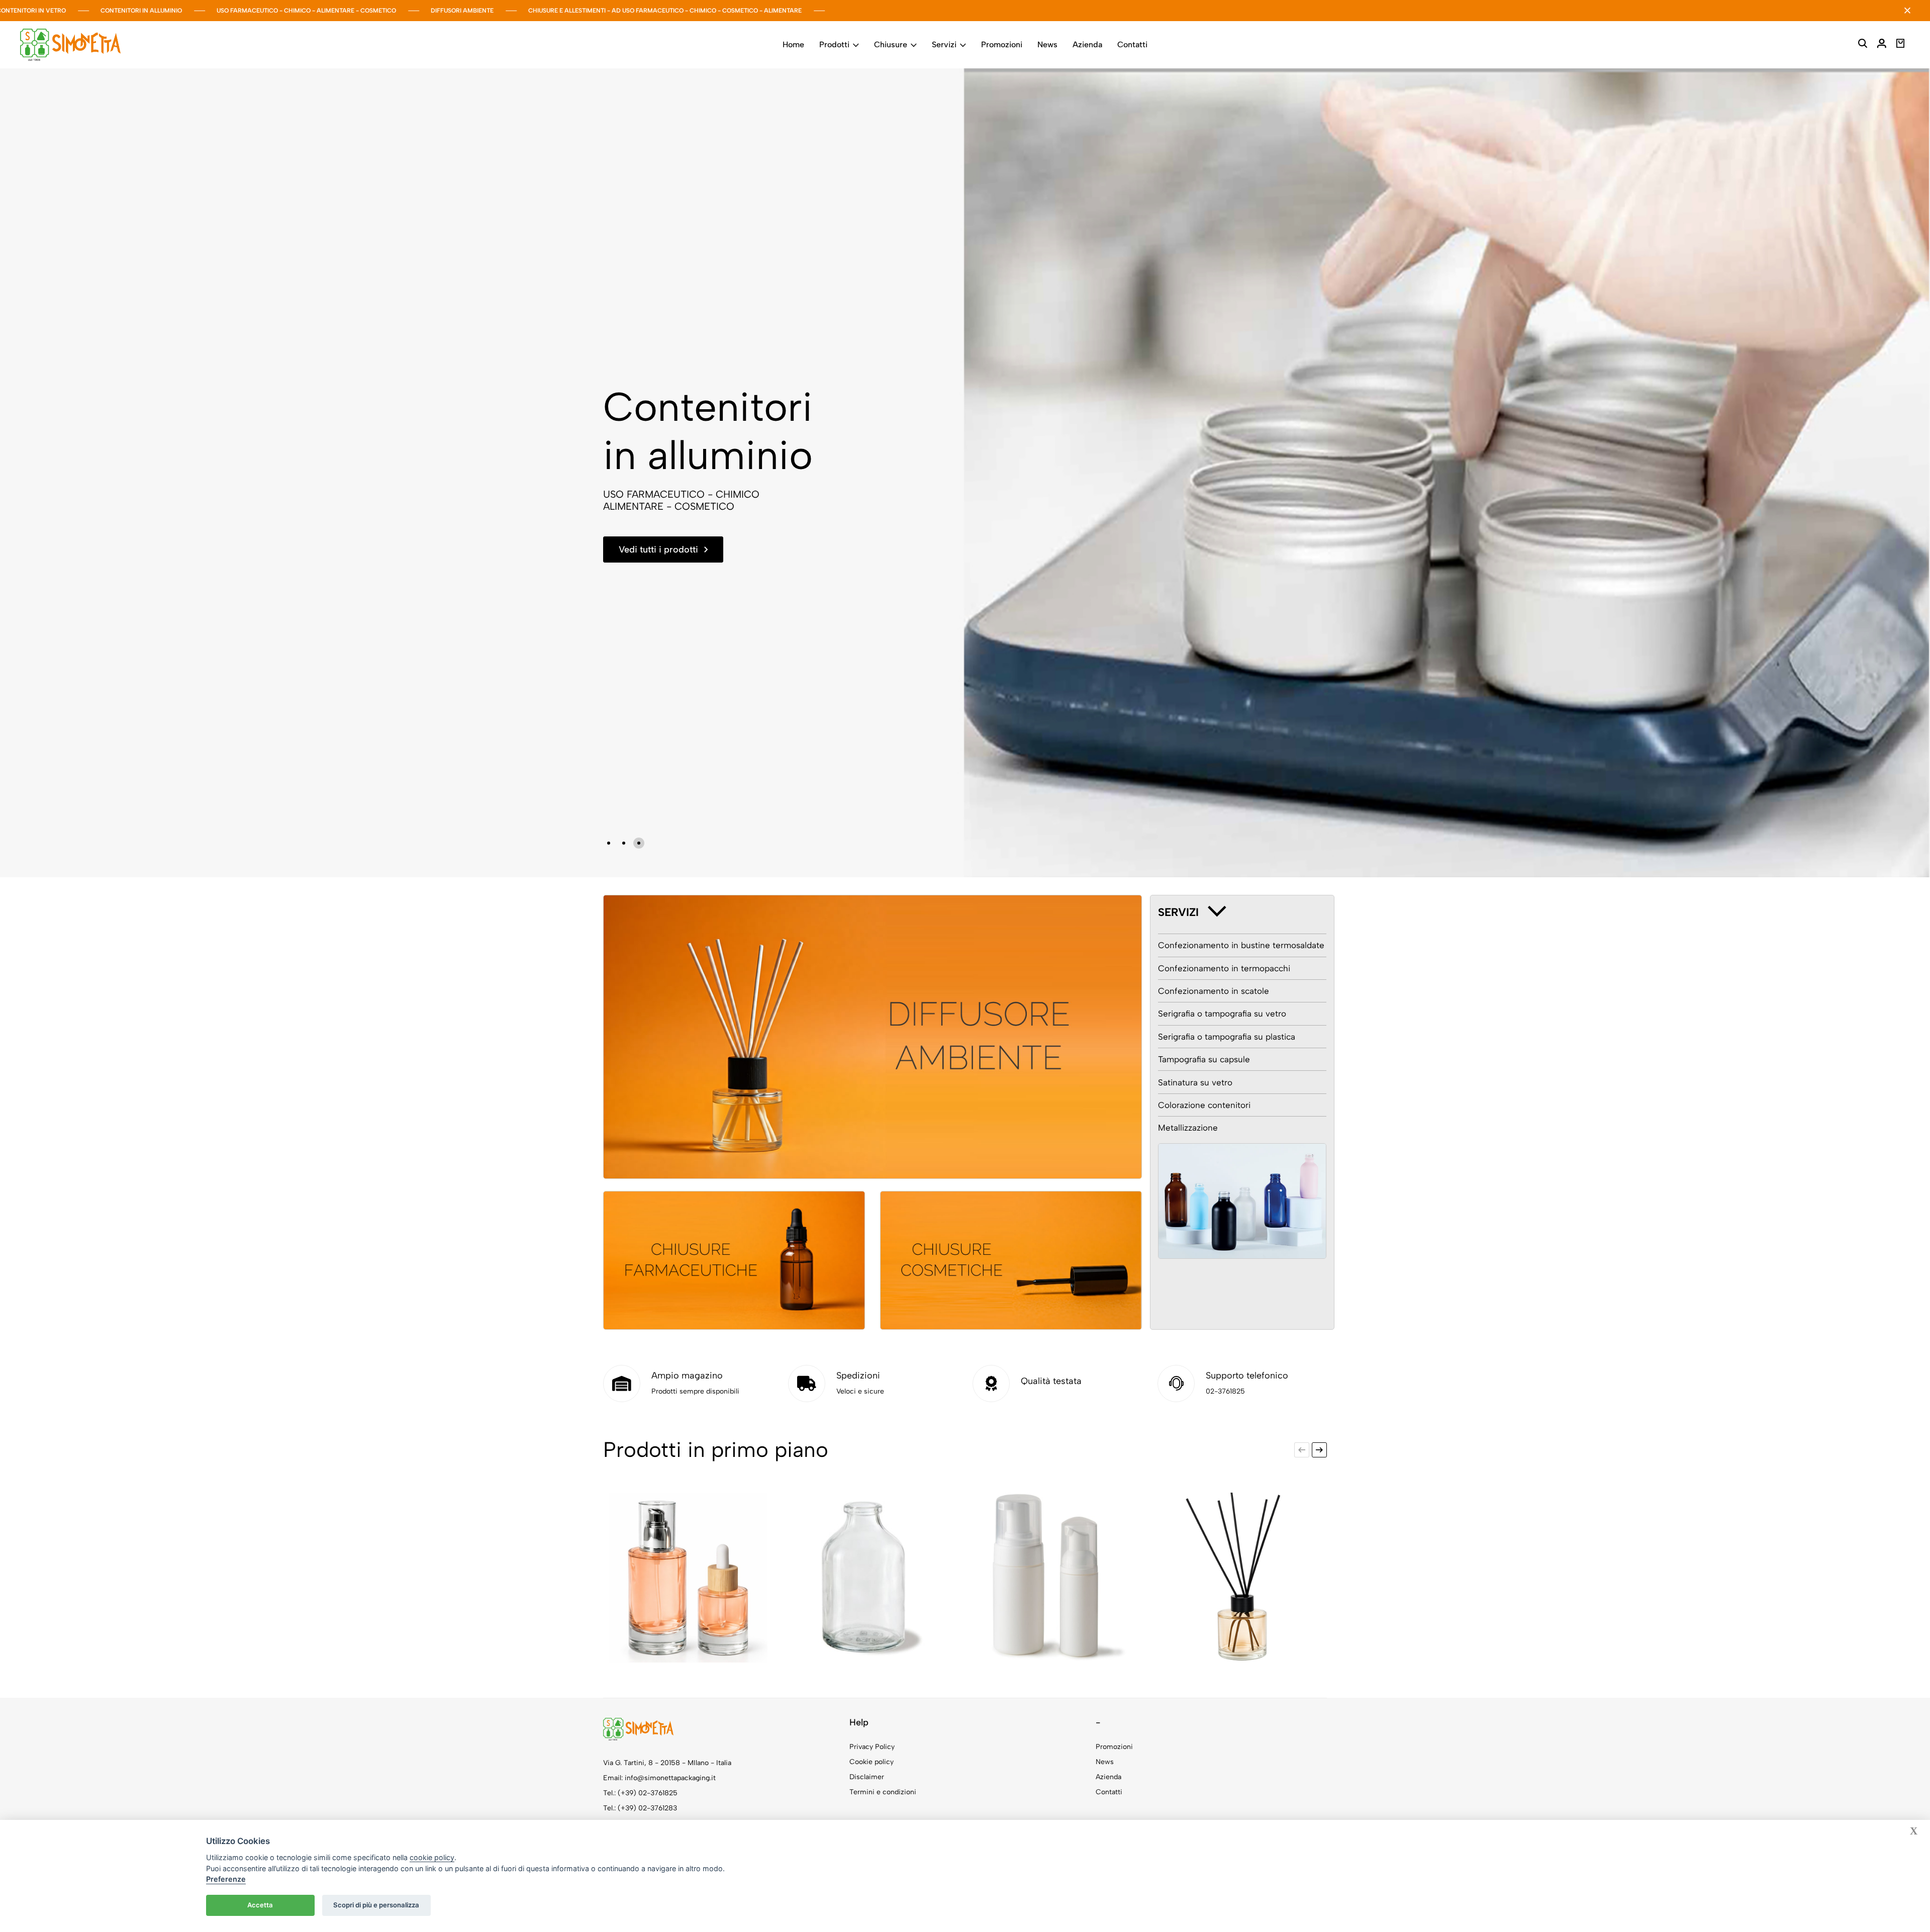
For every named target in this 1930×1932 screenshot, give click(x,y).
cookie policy (432, 1857)
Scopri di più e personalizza (376, 1905)
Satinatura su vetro (1195, 1082)
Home (793, 44)
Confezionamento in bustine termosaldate (1241, 945)
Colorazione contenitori (1204, 1105)
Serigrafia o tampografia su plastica (1227, 1037)
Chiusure (891, 44)
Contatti (1132, 44)
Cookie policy (872, 1762)
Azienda (1087, 44)
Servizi (944, 44)
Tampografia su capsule (1204, 1059)
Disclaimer (867, 1777)
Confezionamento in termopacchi (1224, 968)
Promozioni (1002, 44)
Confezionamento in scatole (1214, 991)
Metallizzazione (1188, 1128)
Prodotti (834, 44)
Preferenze (226, 1879)
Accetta (260, 1905)
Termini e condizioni (883, 1792)
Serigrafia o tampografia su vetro (1222, 1014)
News (1047, 44)
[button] (609, 843)
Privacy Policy (872, 1747)
